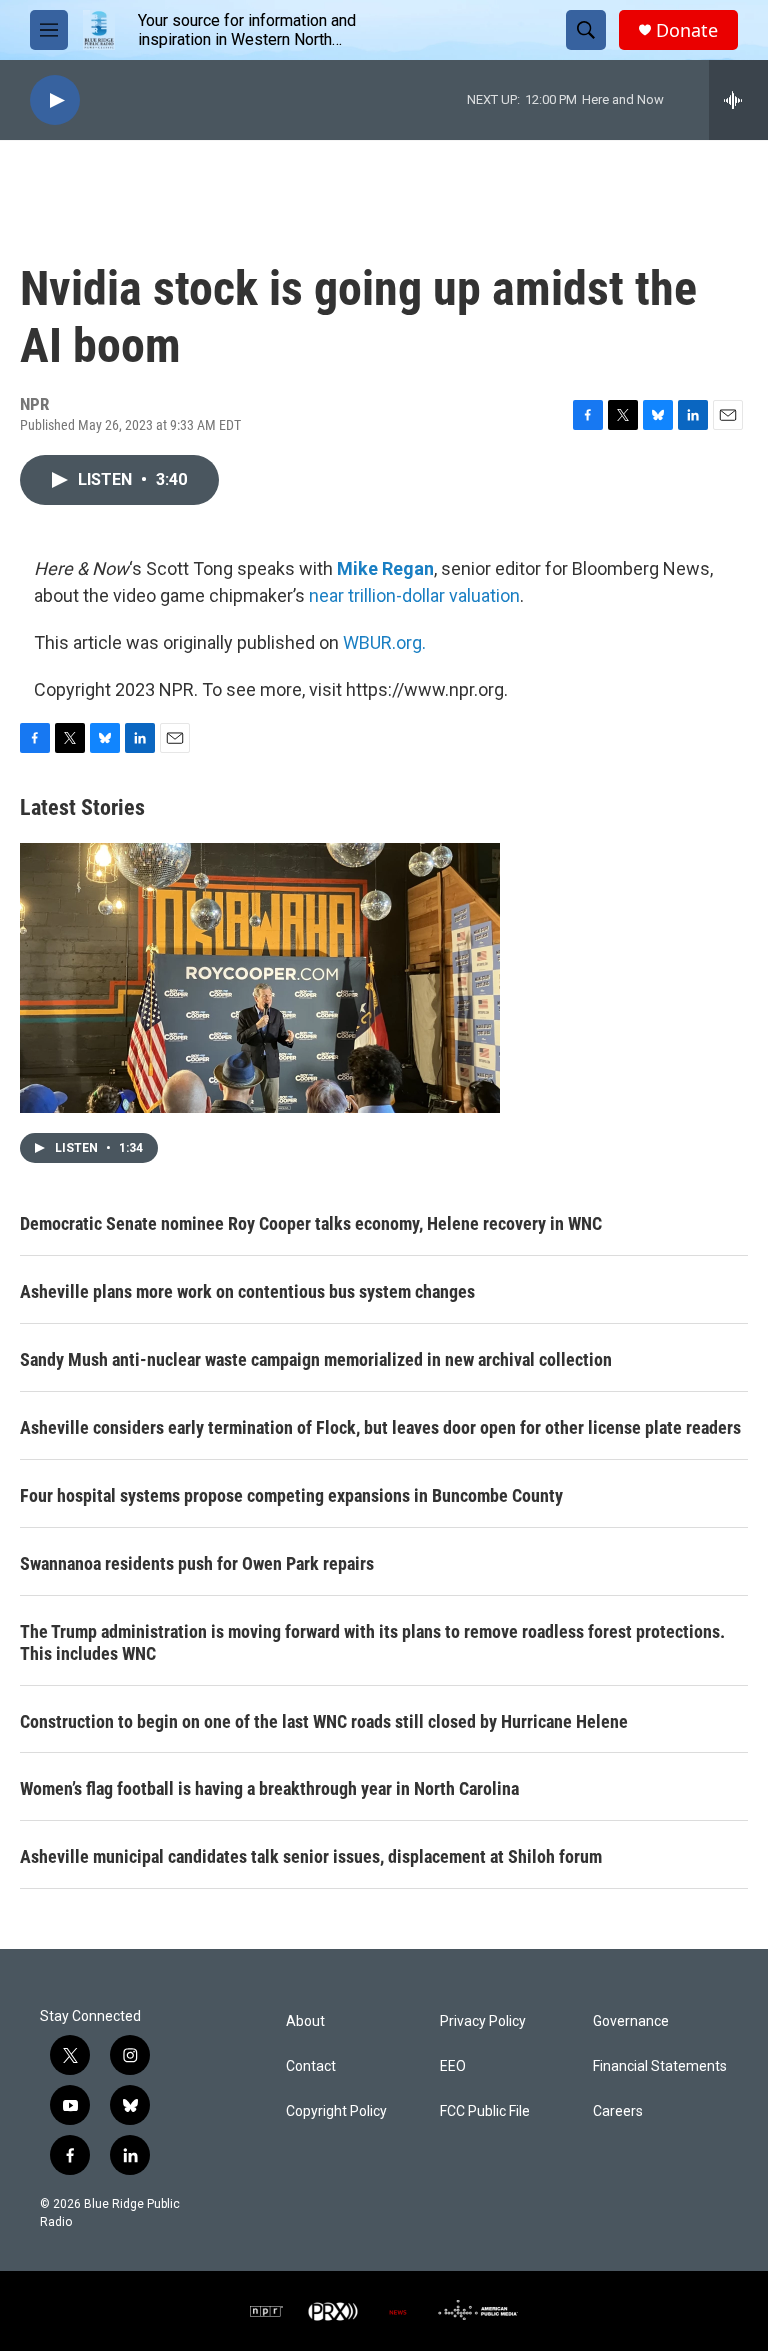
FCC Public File (485, 2111)
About (305, 2021)
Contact (311, 2066)
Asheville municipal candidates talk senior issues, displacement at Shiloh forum (311, 1856)
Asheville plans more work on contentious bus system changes (247, 1291)
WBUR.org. (384, 642)
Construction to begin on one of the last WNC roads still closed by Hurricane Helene (324, 1721)
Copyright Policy (336, 2111)
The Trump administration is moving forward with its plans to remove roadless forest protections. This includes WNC (372, 1642)
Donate (687, 30)
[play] (55, 100)
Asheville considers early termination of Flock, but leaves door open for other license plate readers (380, 1427)
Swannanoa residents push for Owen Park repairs (197, 1563)
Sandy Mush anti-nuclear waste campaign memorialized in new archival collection (316, 1359)
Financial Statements (660, 2066)
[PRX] (333, 2311)
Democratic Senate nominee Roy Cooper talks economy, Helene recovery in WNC (311, 1223)
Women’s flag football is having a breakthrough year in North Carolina (269, 1788)
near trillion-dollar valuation (414, 595)
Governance (631, 2021)
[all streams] (738, 100)
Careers (618, 2111)
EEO (453, 2066)
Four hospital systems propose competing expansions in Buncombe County (291, 1495)
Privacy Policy (483, 2021)
